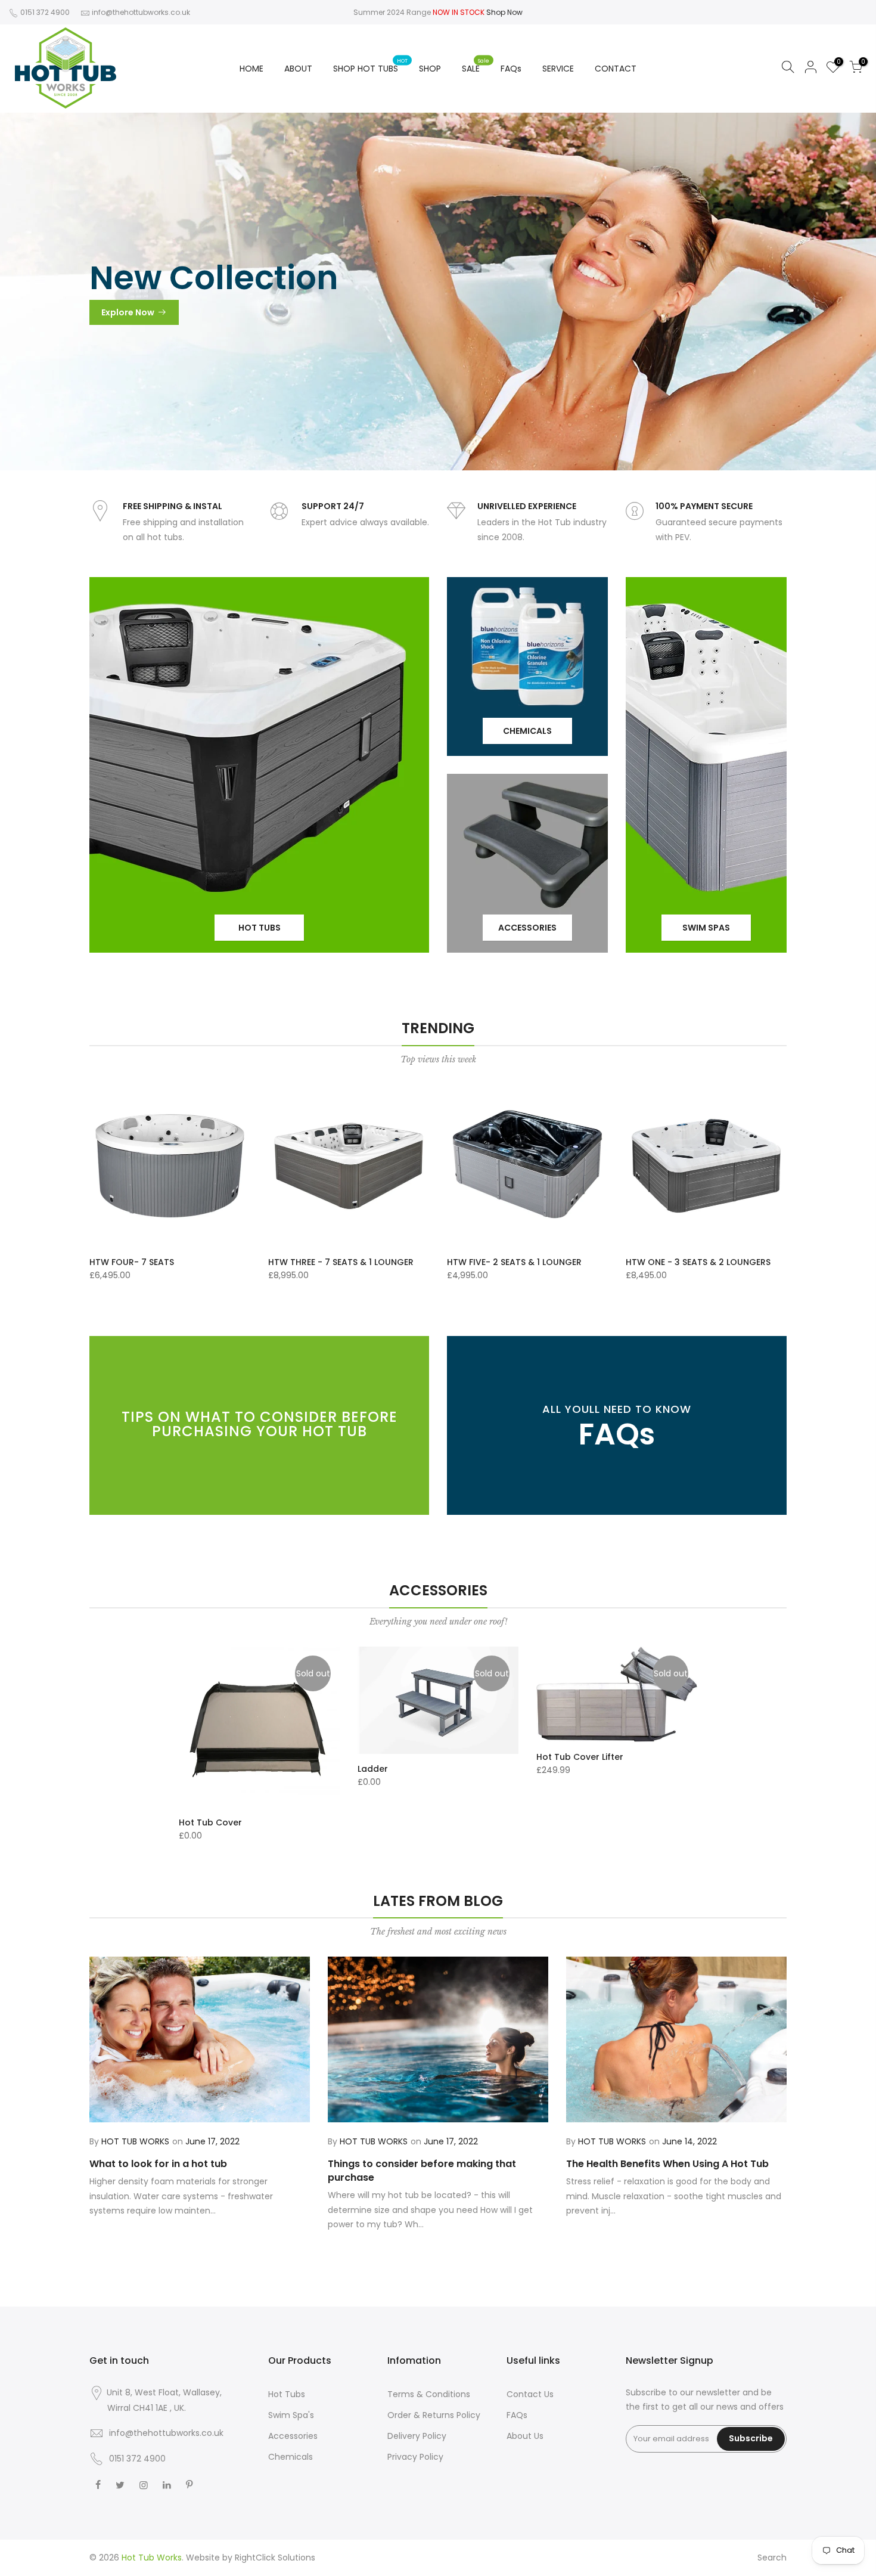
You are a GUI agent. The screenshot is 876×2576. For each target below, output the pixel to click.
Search (772, 2558)
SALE (476, 66)
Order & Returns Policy (434, 2415)
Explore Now (128, 312)
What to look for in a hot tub (158, 2164)
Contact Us (530, 2394)
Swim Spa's (291, 2415)
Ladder (373, 1769)
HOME (251, 69)
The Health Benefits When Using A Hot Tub (667, 2164)
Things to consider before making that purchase (422, 2171)
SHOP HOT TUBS (370, 66)
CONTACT (616, 69)
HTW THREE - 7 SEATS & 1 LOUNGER (341, 1262)
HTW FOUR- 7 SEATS (132, 1262)
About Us (525, 2436)
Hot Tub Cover (210, 1822)
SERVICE (558, 69)
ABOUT (298, 69)
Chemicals (291, 2457)
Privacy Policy (415, 2457)
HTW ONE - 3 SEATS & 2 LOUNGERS (698, 1262)
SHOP (430, 69)
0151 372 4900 (44, 12)
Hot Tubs (287, 2394)
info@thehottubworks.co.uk (141, 12)
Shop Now (504, 12)
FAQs (511, 69)
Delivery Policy (417, 2436)
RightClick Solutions (275, 2558)
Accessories (293, 2436)
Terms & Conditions (429, 2394)
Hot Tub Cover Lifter (580, 1757)
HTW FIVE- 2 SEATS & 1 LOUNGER (514, 1262)
